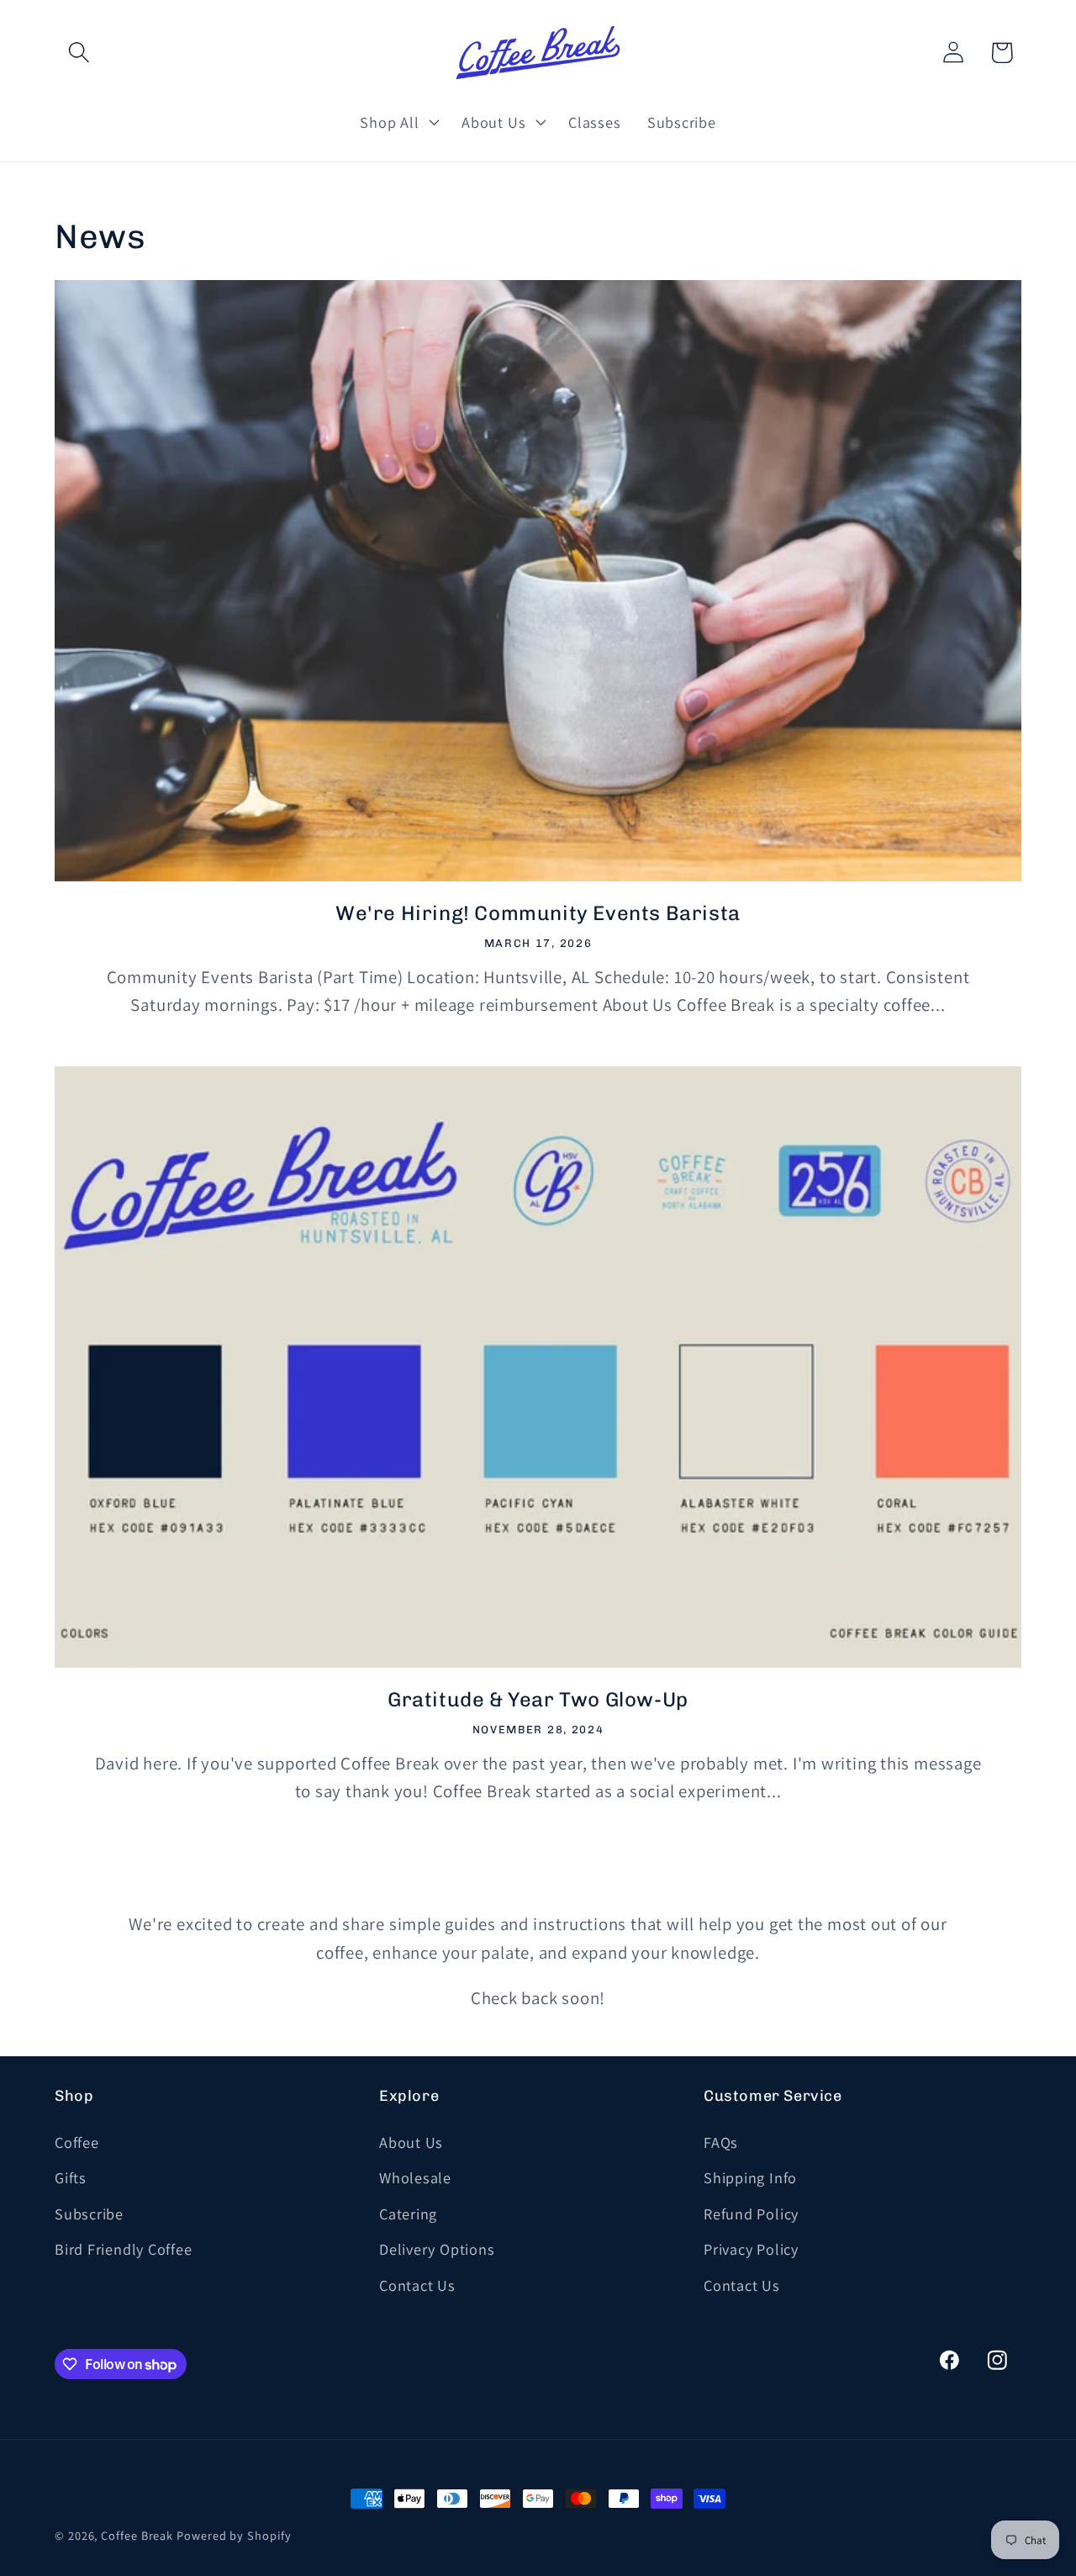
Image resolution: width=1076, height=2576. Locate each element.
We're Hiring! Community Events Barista (538, 913)
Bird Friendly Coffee (124, 2249)
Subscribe (89, 2214)
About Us (411, 2142)
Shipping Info (750, 2177)
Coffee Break (137, 2535)
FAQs (721, 2142)
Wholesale (415, 2177)
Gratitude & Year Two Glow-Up (538, 1699)
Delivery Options (437, 2249)
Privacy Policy (751, 2249)
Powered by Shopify (234, 2535)
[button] (79, 53)
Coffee (77, 2142)
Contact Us (417, 2285)
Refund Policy (751, 2214)
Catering (408, 2214)
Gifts (71, 2177)
